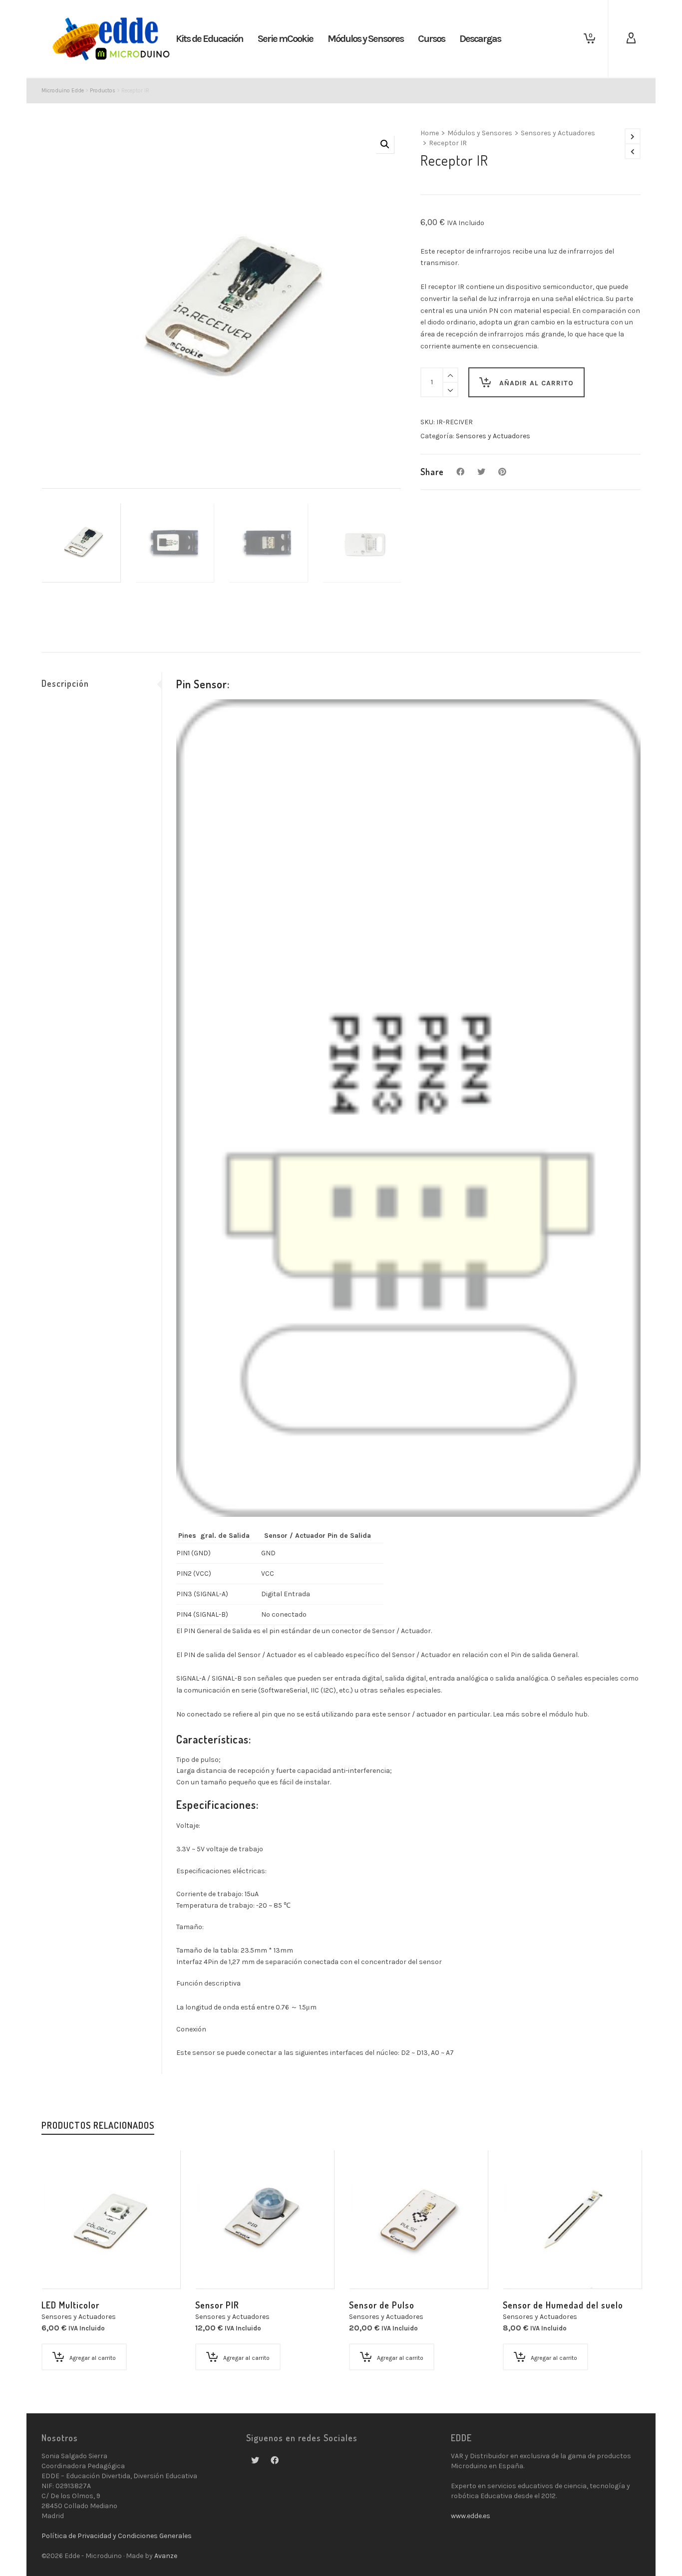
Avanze (166, 2556)
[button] (385, 144)
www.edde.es (471, 2516)
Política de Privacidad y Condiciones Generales (117, 2536)
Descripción (65, 683)
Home (430, 133)
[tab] (101, 683)
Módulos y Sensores (480, 133)
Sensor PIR (217, 2305)
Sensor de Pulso (382, 2305)
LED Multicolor (70, 2305)
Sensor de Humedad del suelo (563, 2305)
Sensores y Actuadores (558, 133)
